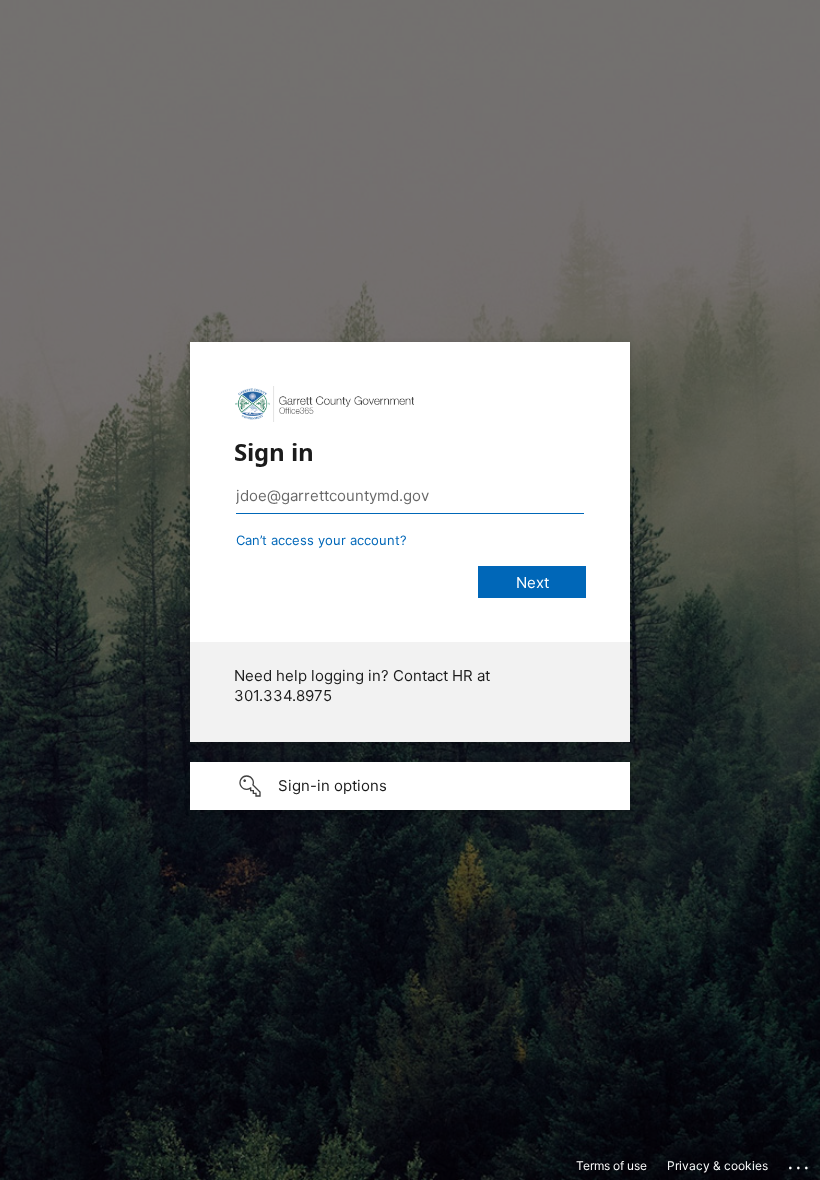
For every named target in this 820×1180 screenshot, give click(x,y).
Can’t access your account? (321, 540)
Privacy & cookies (717, 1165)
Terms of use (611, 1165)
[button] (410, 786)
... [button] (800, 1163)
